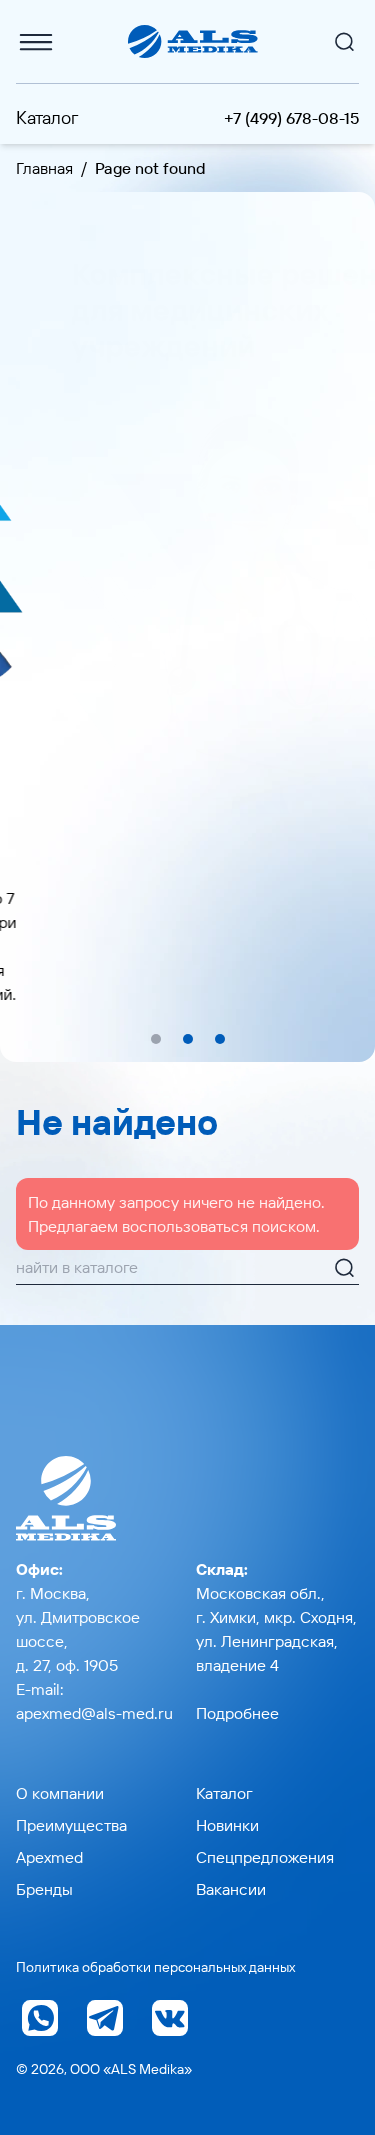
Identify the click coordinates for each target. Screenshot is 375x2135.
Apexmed (49, 1857)
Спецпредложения (265, 1857)
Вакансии (231, 1889)
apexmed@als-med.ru (94, 1713)
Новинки (227, 1825)
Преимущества (71, 1825)
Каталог (47, 117)
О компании (60, 1793)
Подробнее (237, 1713)
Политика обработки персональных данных (155, 1967)
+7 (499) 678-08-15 (291, 118)
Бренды (44, 1889)
